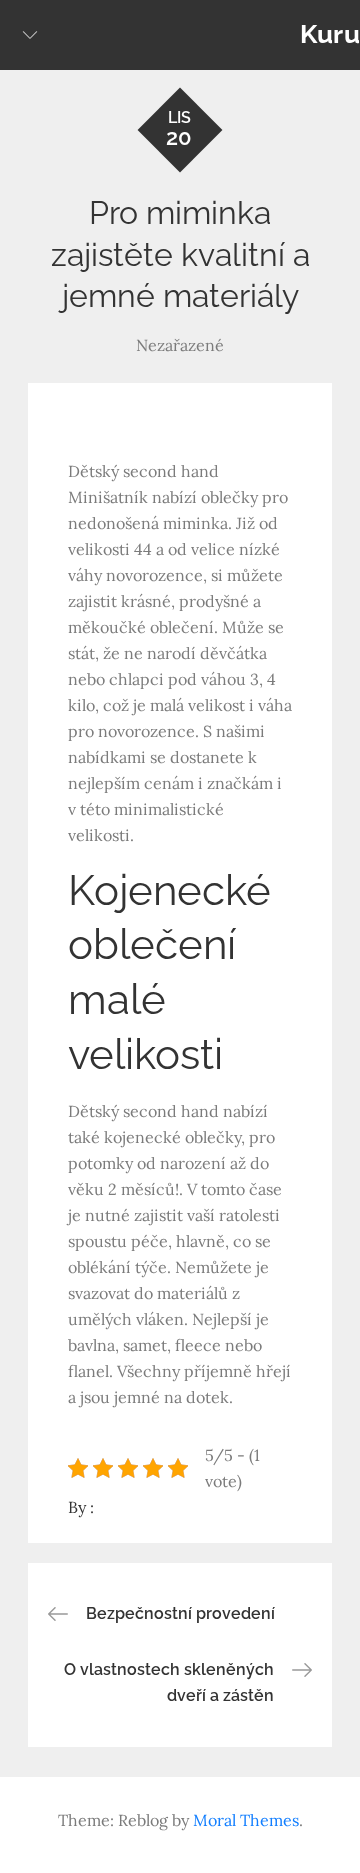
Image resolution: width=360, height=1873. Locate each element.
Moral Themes (246, 1820)
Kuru (330, 34)
